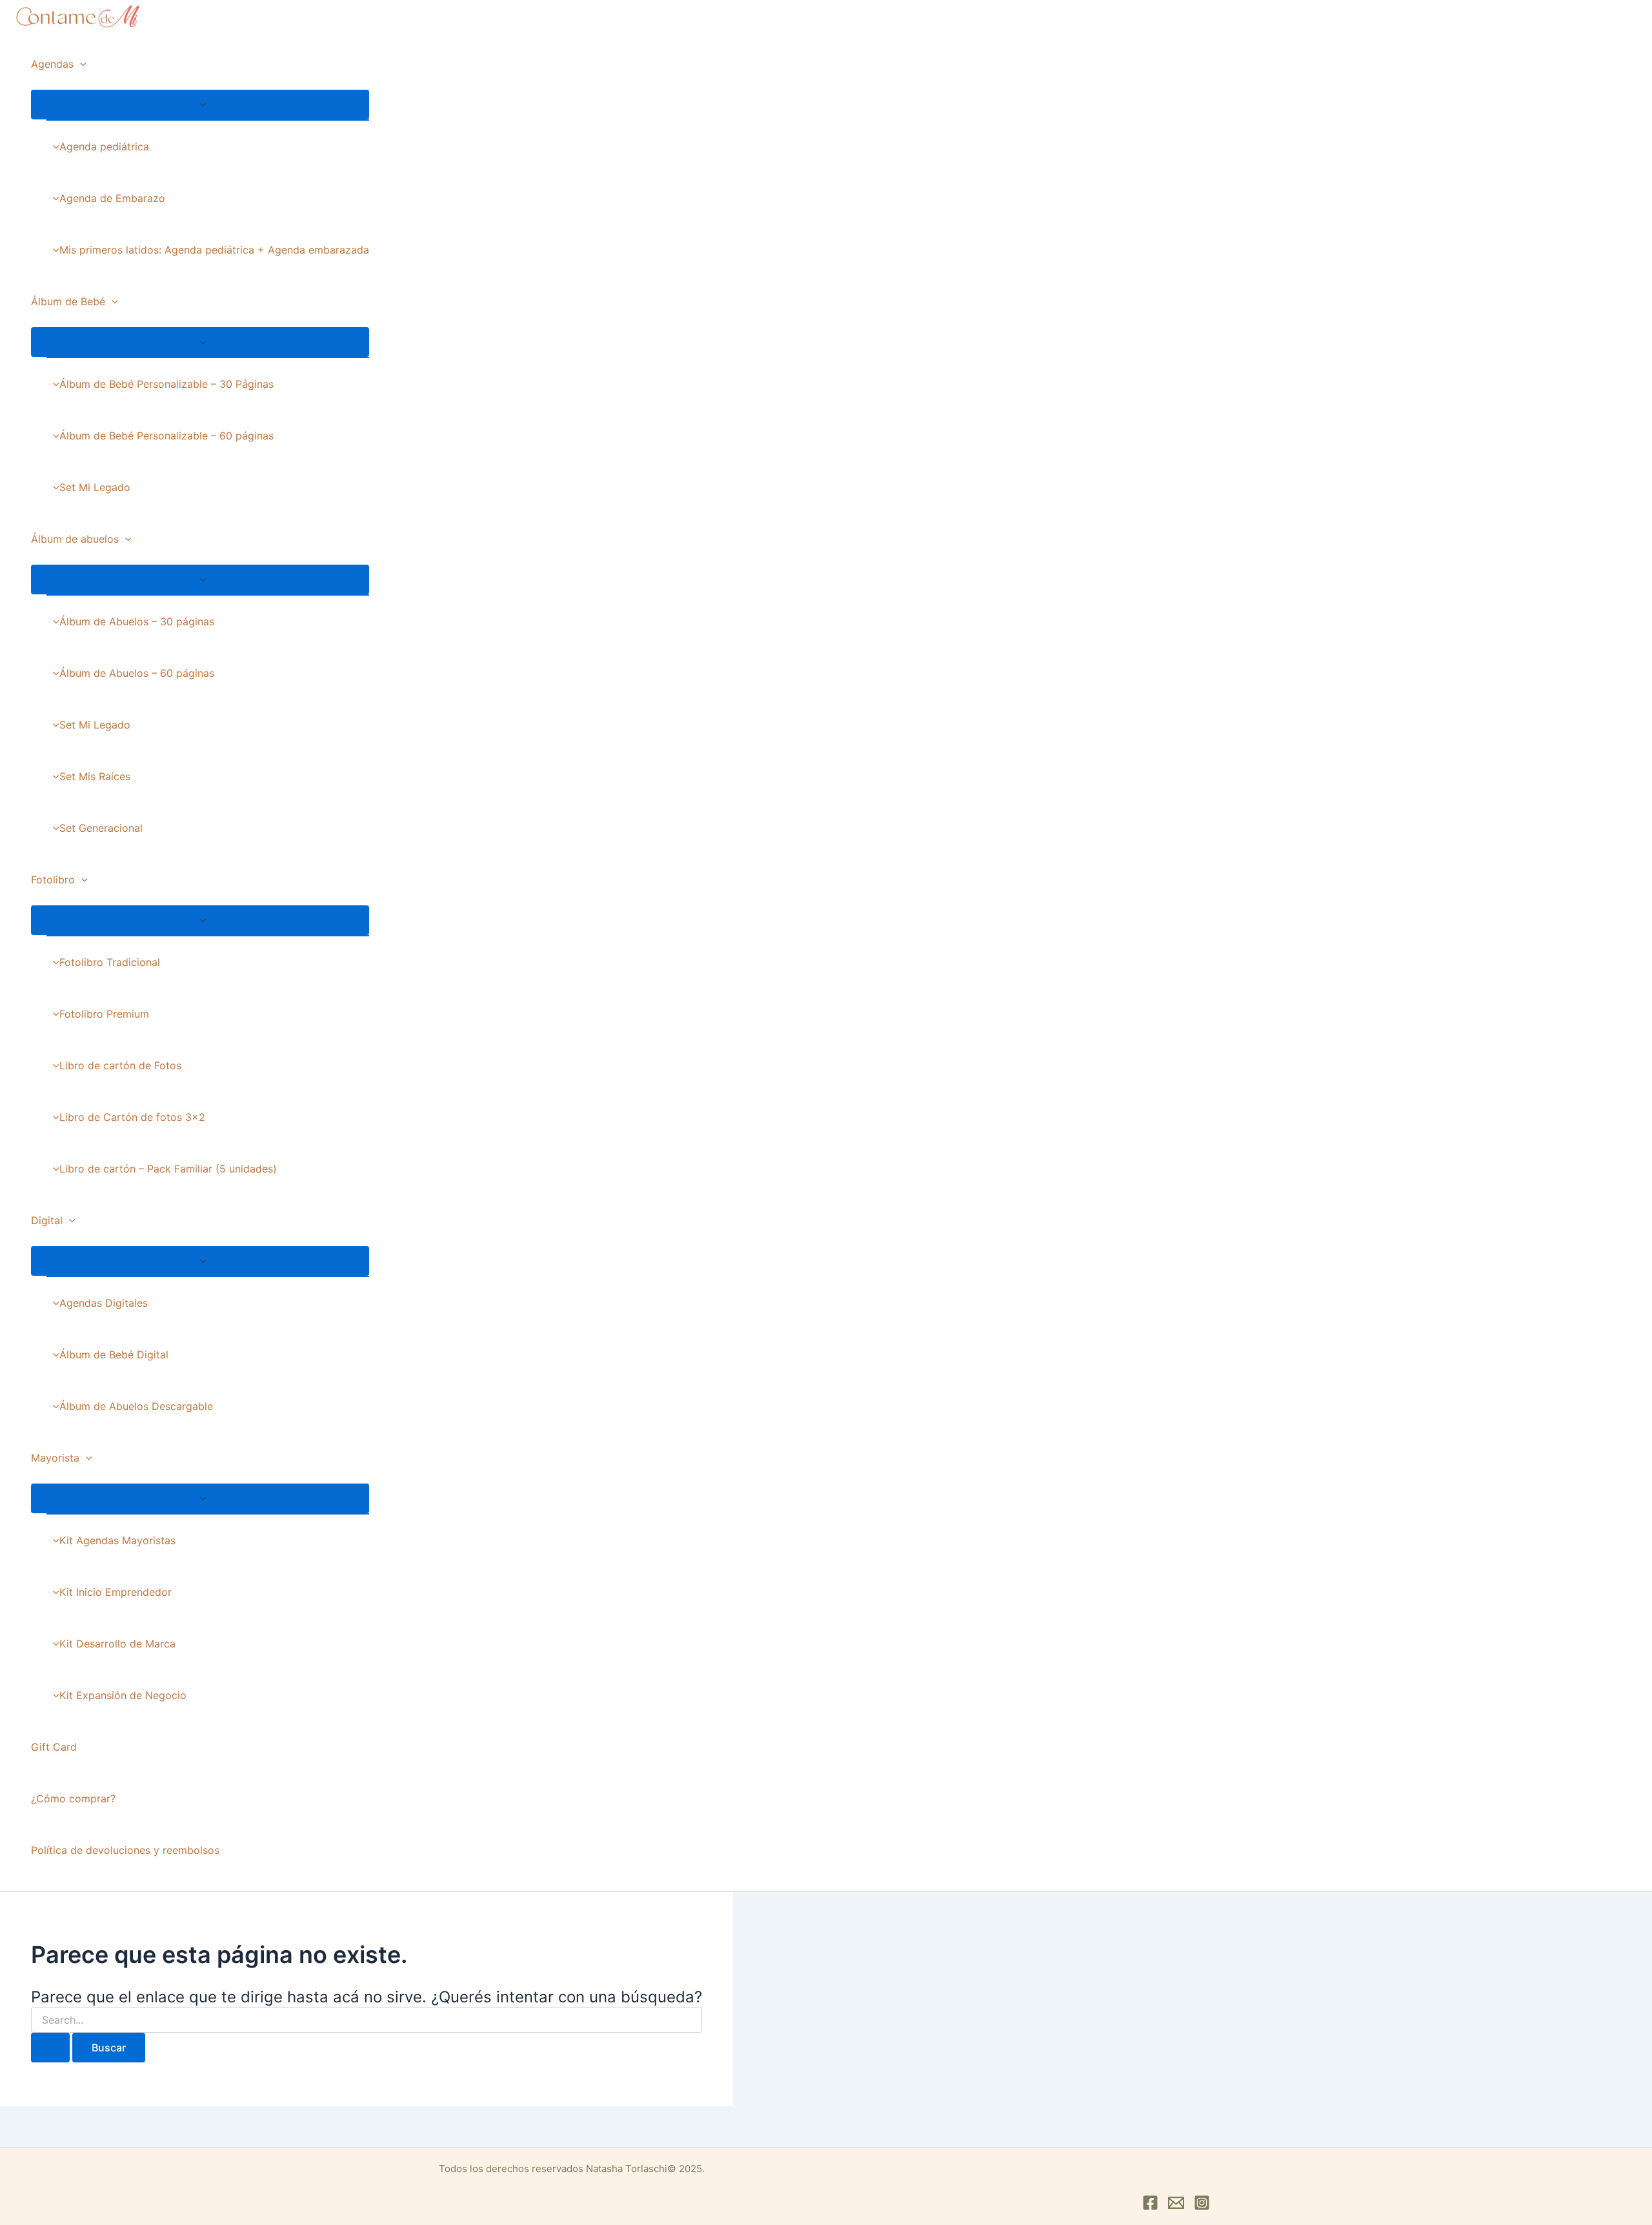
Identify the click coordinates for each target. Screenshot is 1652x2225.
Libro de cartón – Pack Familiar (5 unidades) (168, 1169)
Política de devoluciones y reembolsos (125, 1850)
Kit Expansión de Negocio (123, 1695)
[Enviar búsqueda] (50, 2048)
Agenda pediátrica (104, 146)
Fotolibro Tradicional (110, 962)
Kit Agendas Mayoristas (117, 1540)
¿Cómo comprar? (73, 1798)
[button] (80, 64)
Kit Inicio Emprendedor (116, 1592)
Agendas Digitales (104, 1303)
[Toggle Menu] (200, 105)
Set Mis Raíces (95, 776)
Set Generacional (101, 828)
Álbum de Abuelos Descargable (136, 1406)
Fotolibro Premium (104, 1014)
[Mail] (1176, 2207)
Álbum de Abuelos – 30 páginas (137, 621)
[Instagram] (1202, 2207)
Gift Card (54, 1747)
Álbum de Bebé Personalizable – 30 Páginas (166, 384)
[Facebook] (1150, 2207)
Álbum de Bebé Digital (114, 1354)
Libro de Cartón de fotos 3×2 (132, 1117)
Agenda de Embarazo (112, 198)
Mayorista (55, 1458)
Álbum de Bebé (68, 301)
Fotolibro (53, 880)
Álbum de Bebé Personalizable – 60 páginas (166, 436)
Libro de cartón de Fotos (120, 1065)
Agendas (52, 64)
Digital (47, 1220)
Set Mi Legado (95, 487)
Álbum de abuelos (75, 539)
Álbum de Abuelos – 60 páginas (137, 673)
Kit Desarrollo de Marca (117, 1644)
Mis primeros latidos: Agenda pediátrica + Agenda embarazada (214, 250)
